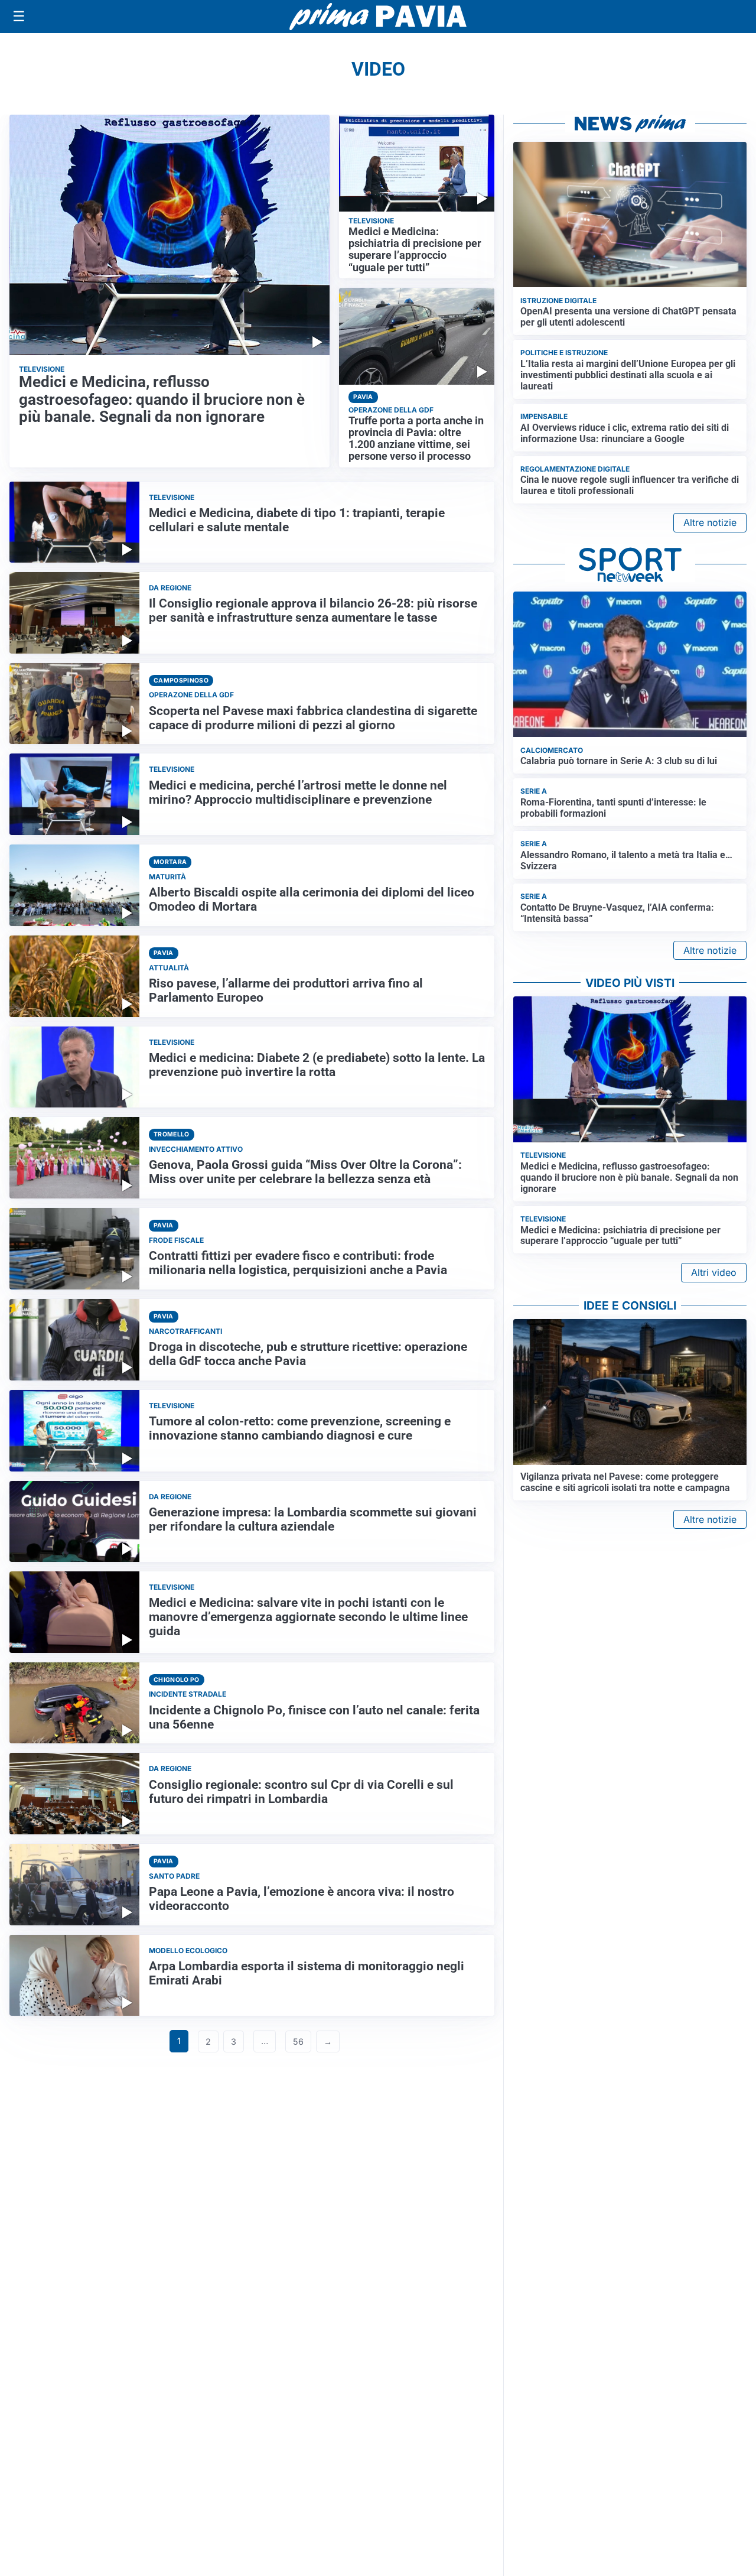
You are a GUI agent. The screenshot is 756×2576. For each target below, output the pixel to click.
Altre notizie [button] (710, 522)
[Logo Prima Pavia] (378, 17)
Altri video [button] (714, 1272)
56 (298, 2041)
